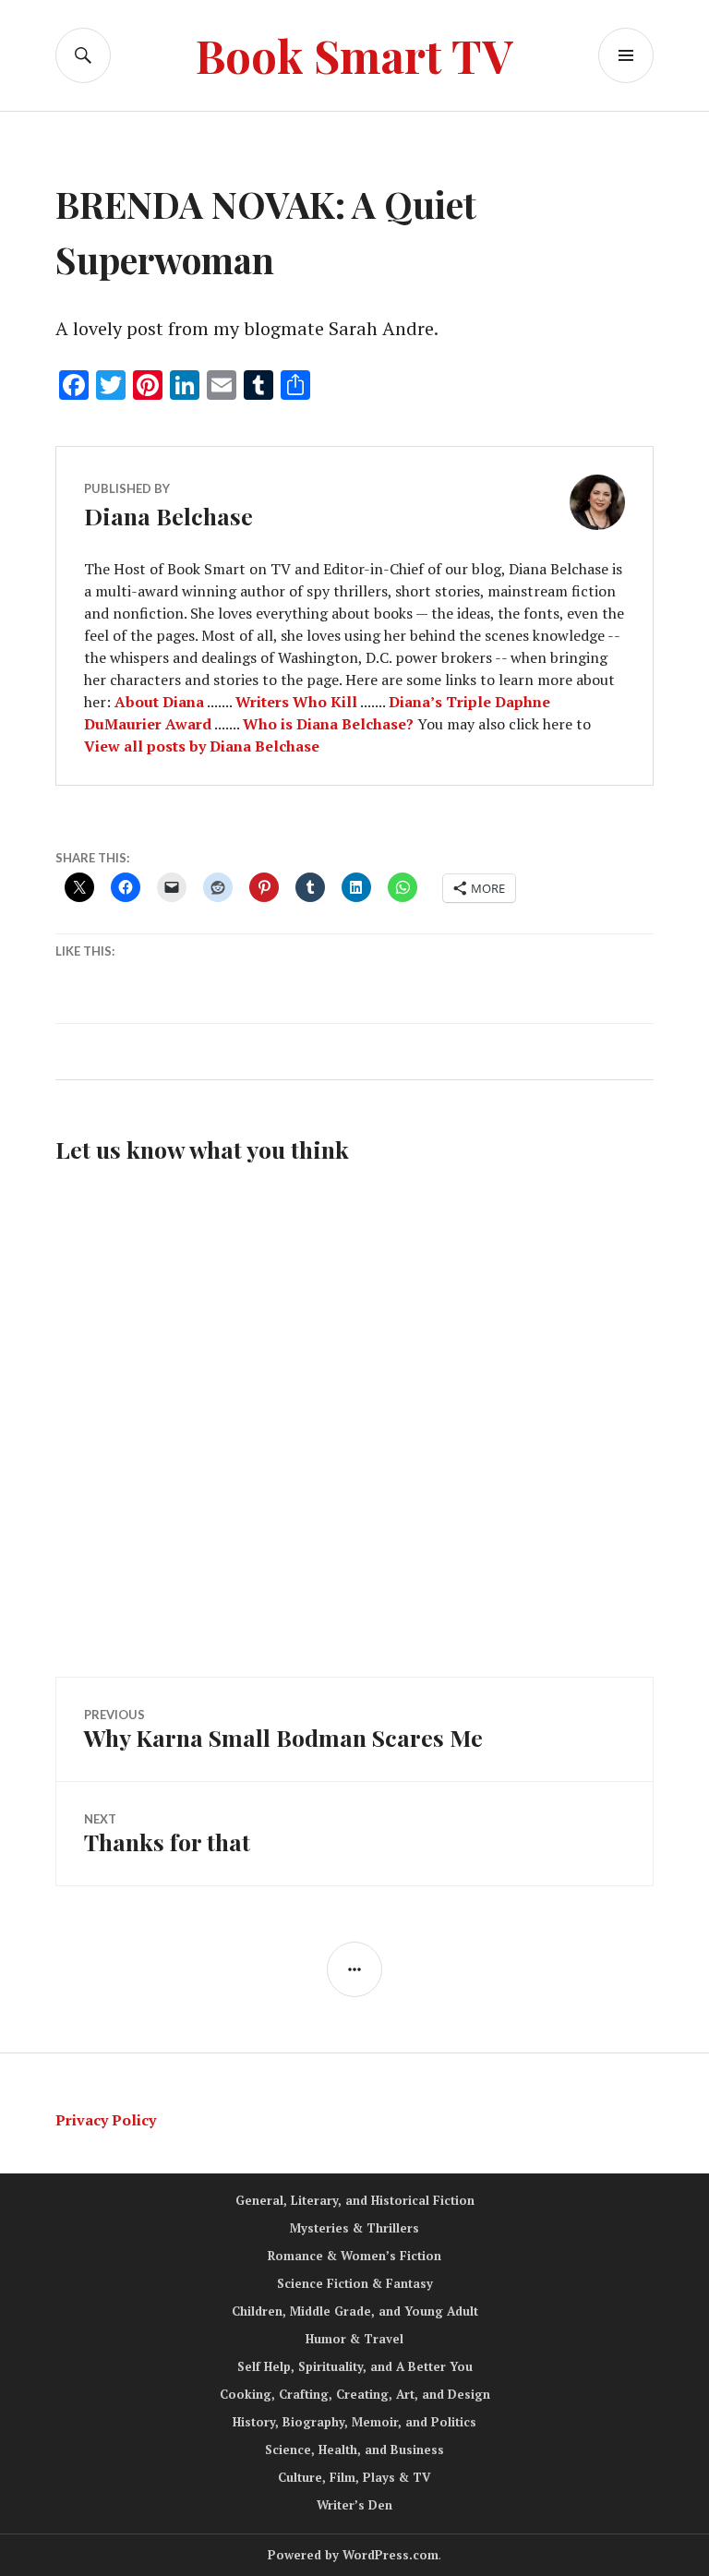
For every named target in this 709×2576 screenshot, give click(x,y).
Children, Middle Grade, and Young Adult (355, 2311)
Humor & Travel (354, 2339)
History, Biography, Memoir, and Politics (354, 2422)
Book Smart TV (354, 55)
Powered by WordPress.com (353, 2555)
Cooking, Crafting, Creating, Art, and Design (355, 2394)
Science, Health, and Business (354, 2450)
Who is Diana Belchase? (328, 724)
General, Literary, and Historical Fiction (355, 2200)
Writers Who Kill (296, 702)
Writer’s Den (354, 2505)
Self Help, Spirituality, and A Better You (355, 2366)
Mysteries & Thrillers (354, 2228)
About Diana (159, 702)
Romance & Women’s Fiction (354, 2256)
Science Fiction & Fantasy (355, 2283)
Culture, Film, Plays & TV (354, 2477)
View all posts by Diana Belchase (202, 746)
